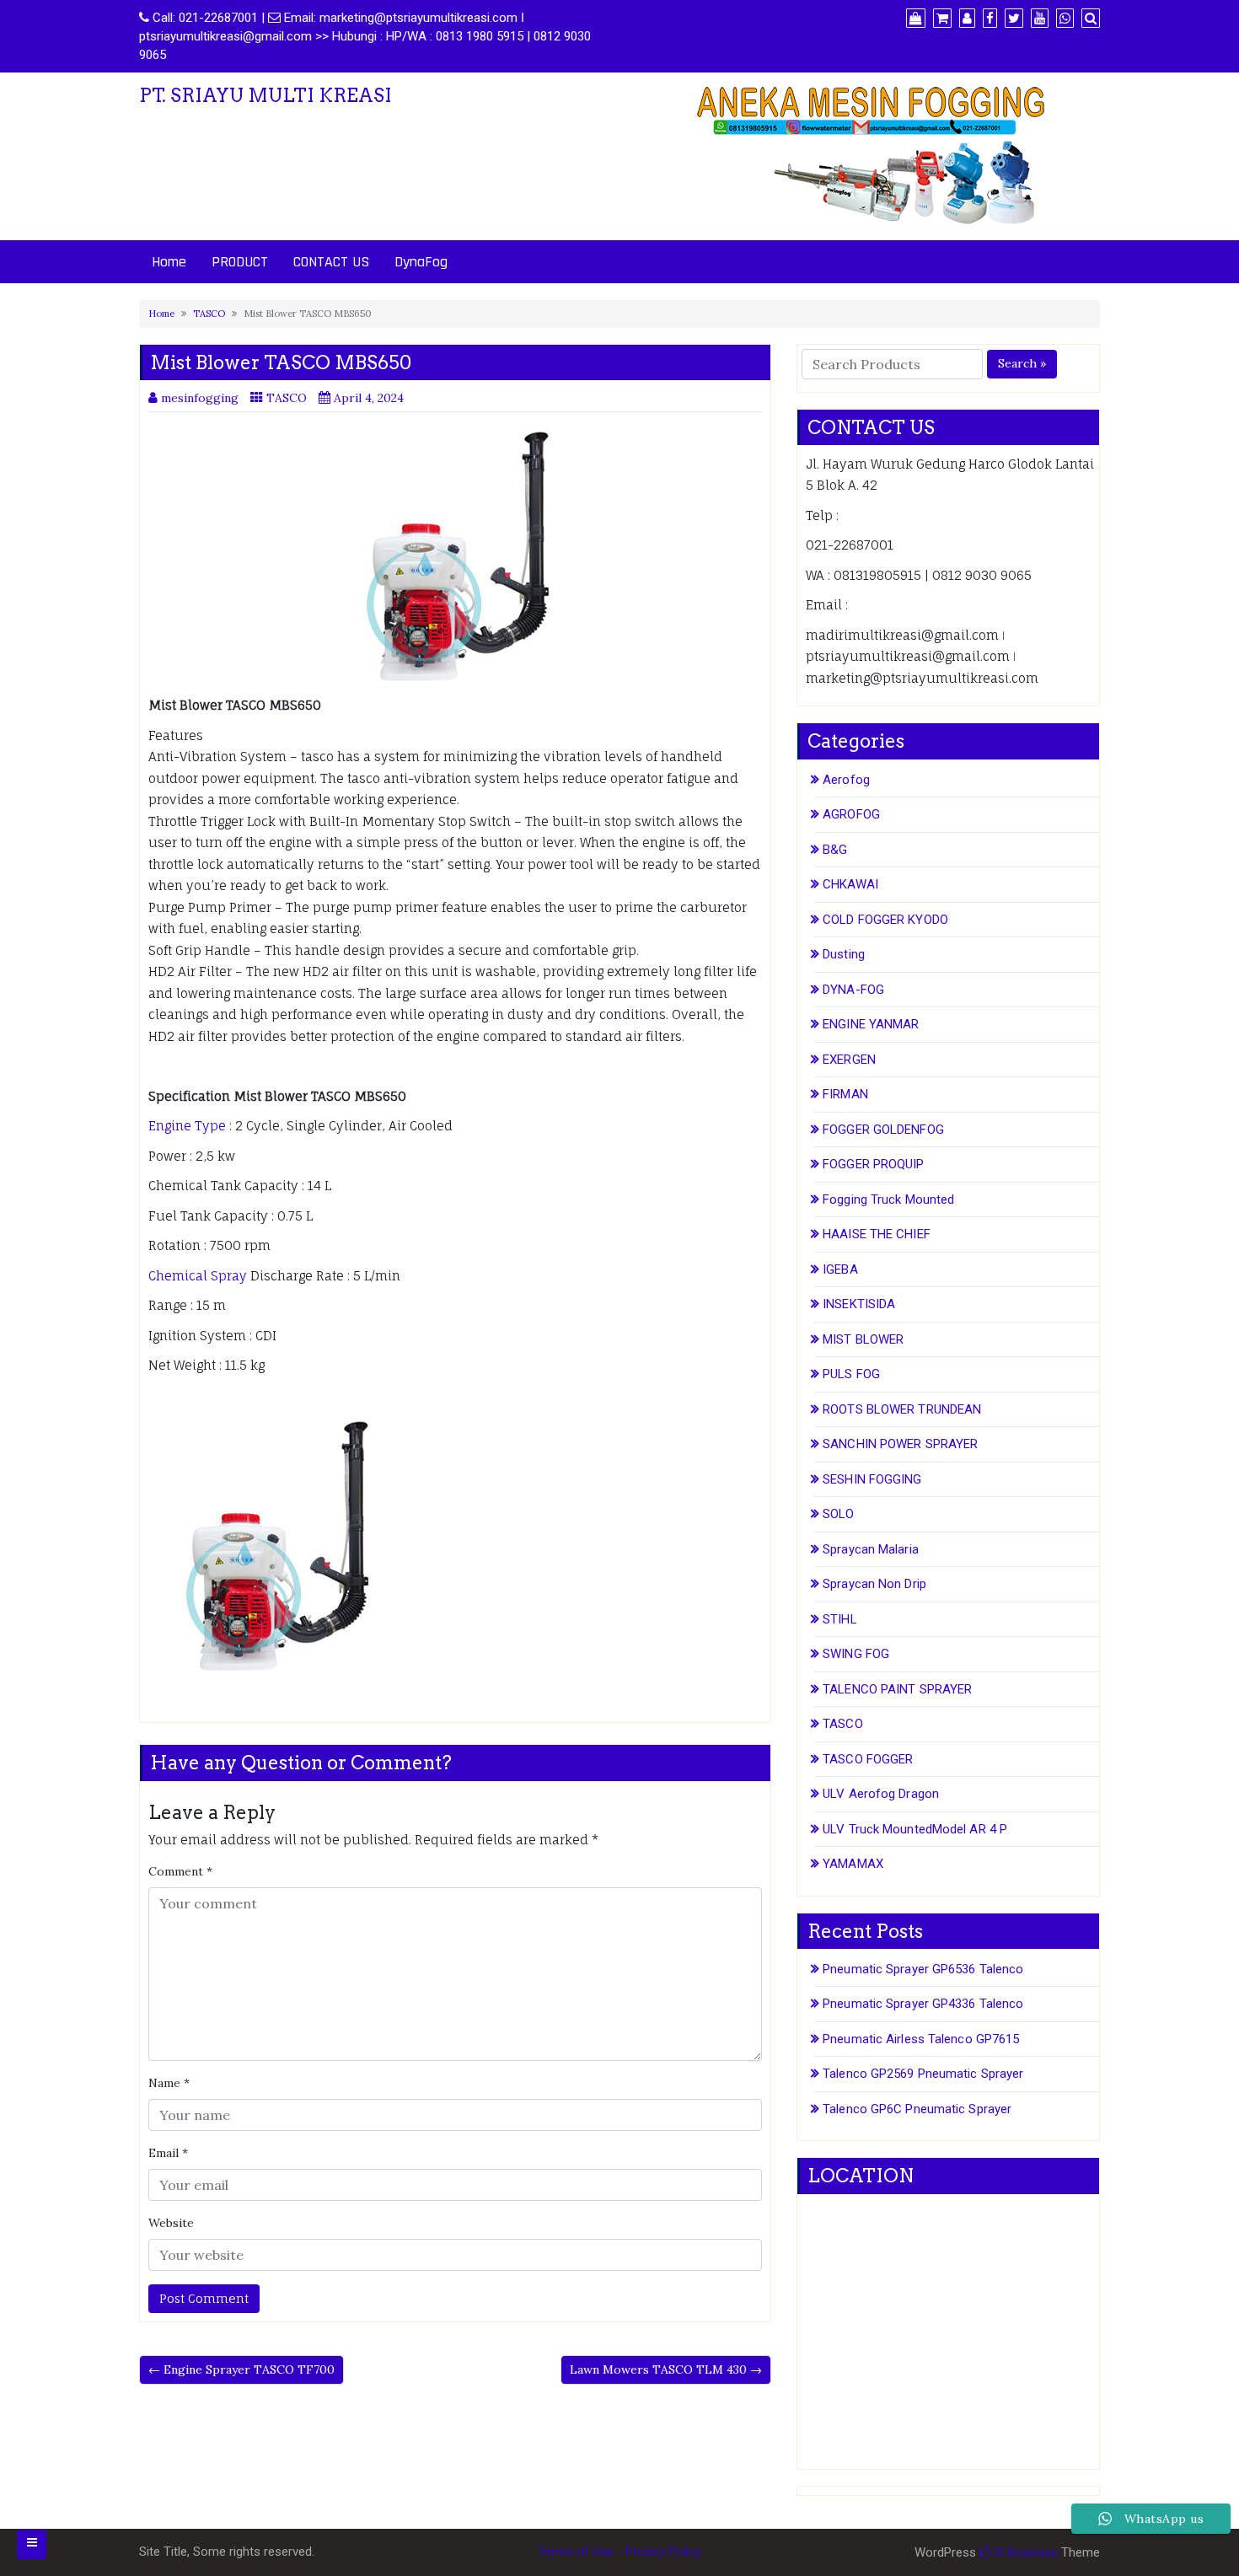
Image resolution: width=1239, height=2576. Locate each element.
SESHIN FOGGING (872, 1479)
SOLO (838, 1514)
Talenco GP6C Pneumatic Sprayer (917, 2109)
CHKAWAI (850, 884)
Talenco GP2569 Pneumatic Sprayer (923, 2074)
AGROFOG (851, 814)
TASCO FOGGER (868, 1759)
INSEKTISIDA (859, 1304)
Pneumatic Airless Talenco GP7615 (921, 2039)
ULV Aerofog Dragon (881, 1794)
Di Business (1024, 2552)
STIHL (840, 1619)
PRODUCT (240, 262)
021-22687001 (218, 18)
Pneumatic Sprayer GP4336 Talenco (923, 2004)
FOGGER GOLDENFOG (883, 1130)
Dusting (844, 954)
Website (171, 2223)
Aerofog (846, 780)
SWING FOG (856, 1654)
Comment (180, 1871)
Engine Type (187, 1126)
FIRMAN (845, 1094)
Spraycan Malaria (871, 1549)
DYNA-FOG (853, 990)
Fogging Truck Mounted (888, 1199)
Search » (1022, 363)
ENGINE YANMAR (871, 1024)
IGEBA (840, 1269)
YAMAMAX (853, 1864)
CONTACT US (331, 262)
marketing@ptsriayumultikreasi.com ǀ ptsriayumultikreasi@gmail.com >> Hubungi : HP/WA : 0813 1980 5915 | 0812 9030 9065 (365, 36)
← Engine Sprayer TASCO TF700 (241, 2369)
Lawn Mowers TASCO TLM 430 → (666, 2369)
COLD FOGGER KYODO (885, 920)
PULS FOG (851, 1374)
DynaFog (421, 262)
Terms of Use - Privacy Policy (619, 2552)
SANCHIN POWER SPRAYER (900, 1444)
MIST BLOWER (863, 1339)
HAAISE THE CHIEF (877, 1234)
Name (169, 2083)
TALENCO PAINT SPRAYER (897, 1689)
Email (168, 2153)
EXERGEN (849, 1060)
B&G (835, 850)
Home (169, 262)
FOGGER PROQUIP (873, 1164)
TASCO (209, 314)
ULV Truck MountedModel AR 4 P (915, 1829)
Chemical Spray (198, 1276)
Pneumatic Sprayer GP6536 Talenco (923, 1969)
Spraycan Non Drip (874, 1584)
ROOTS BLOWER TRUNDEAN (902, 1409)
